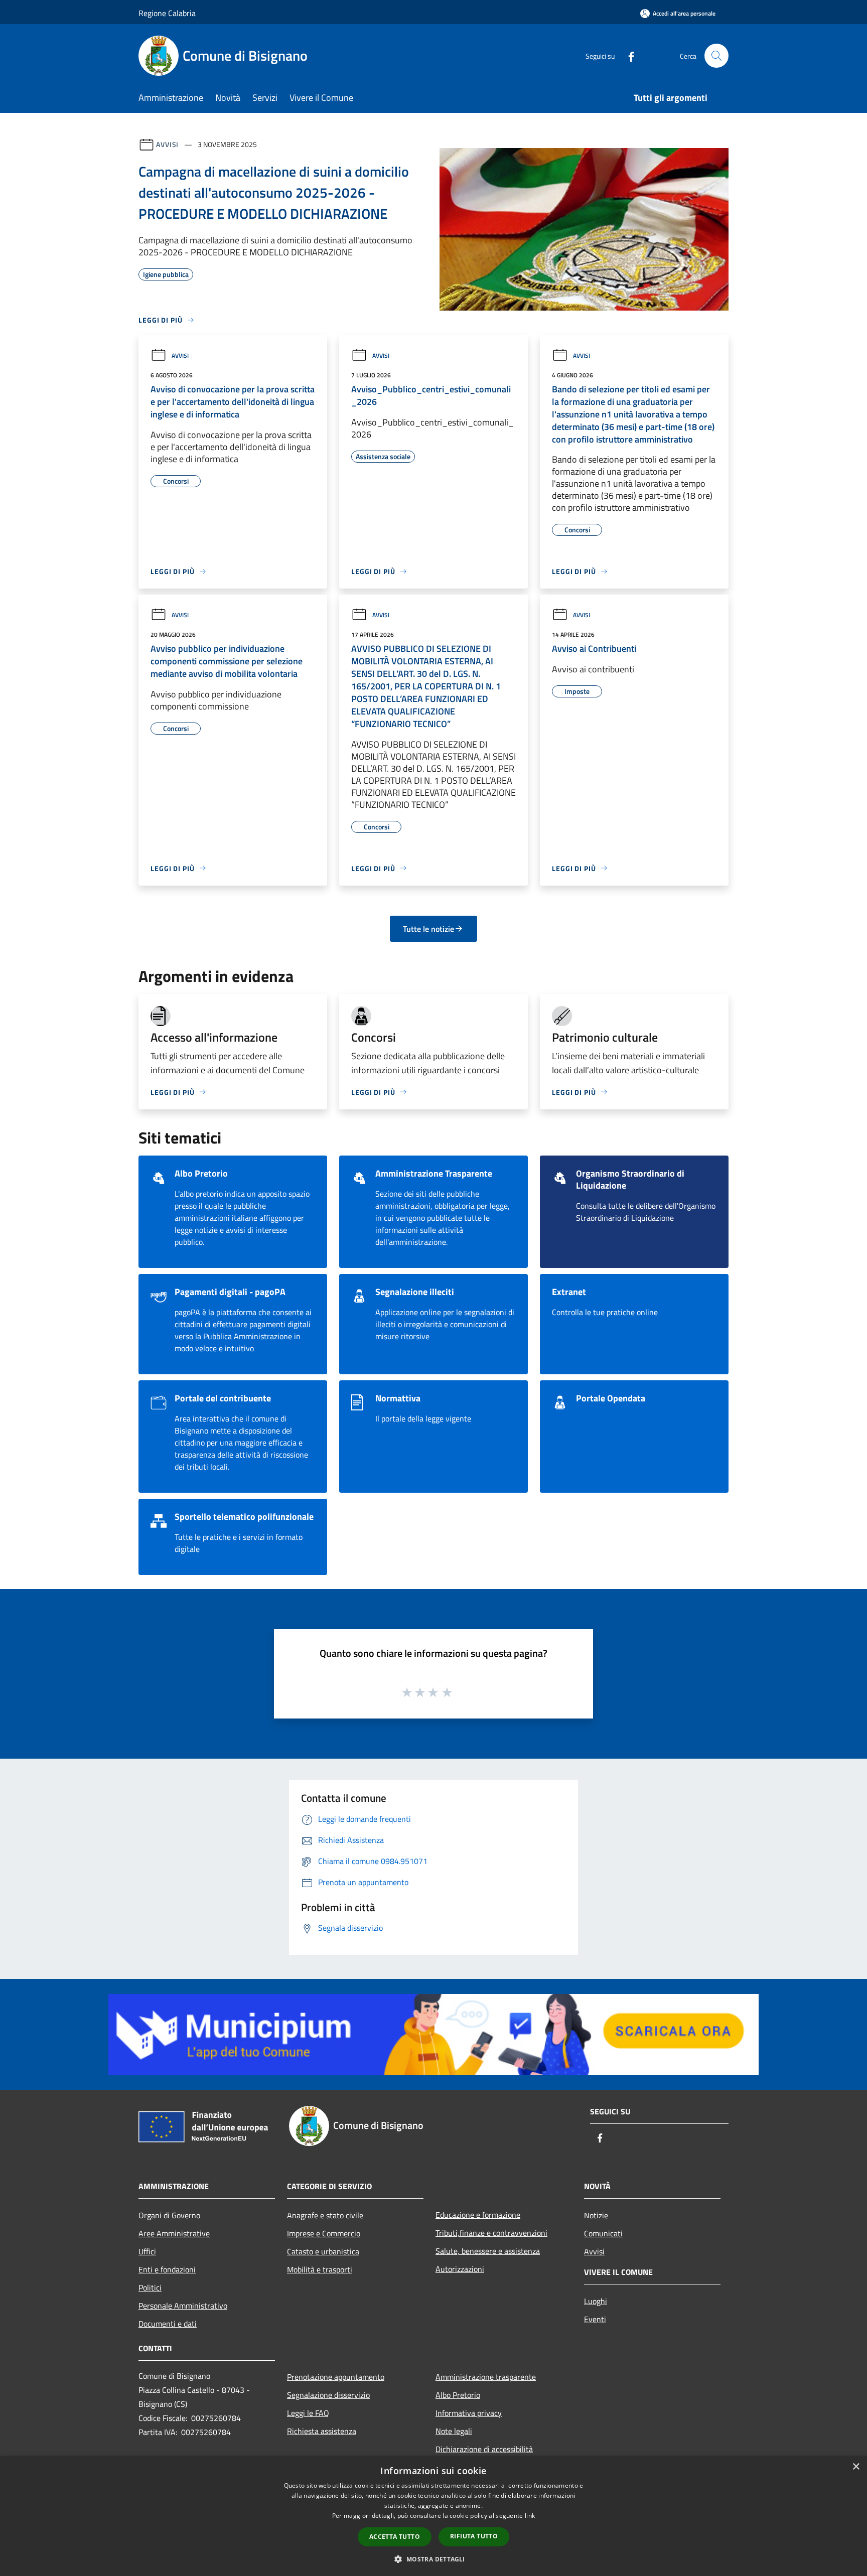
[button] (433, 2559)
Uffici (147, 2251)
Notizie (596, 2215)
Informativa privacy (469, 2413)
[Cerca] (716, 56)
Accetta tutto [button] (395, 2537)
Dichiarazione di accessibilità (484, 2449)
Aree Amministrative (174, 2233)
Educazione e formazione (478, 2215)
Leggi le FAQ (308, 2413)
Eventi (595, 2319)
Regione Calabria (167, 13)
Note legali (454, 2431)
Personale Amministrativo (183, 2306)
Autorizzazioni (460, 2269)
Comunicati (603, 2233)
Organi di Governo (169, 2215)
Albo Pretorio (458, 2395)
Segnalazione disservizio (328, 2395)
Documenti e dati (168, 2324)
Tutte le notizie (428, 929)
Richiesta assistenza (322, 2431)
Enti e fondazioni (167, 2269)
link (530, 2516)
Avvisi (167, 144)
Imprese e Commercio (324, 2233)
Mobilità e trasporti (320, 2269)
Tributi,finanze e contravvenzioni (491, 2233)
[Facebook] (627, 55)
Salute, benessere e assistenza (488, 2251)
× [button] (856, 2467)
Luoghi (596, 2301)
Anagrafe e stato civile (325, 2215)
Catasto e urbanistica (323, 2251)
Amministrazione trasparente (486, 2377)
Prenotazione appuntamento (336, 2377)
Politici (150, 2287)
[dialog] (434, 2516)
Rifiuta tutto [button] (474, 2536)
